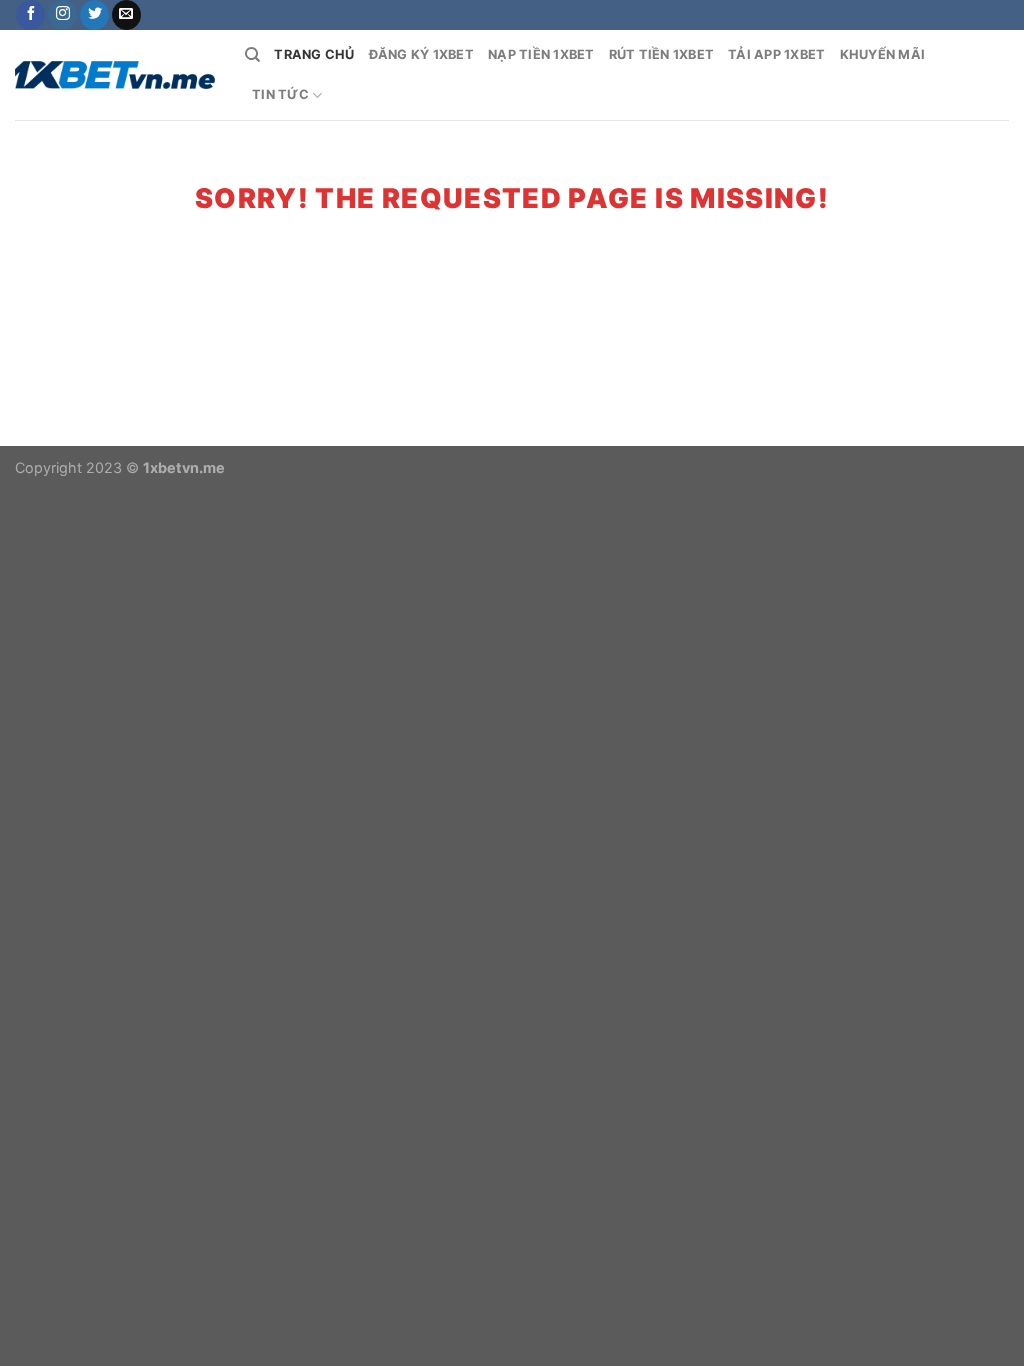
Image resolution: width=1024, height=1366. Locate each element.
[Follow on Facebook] (30, 15)
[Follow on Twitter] (94, 15)
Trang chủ (314, 54)
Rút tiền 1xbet (662, 54)
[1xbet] (115, 75)
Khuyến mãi (883, 54)
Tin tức (280, 94)
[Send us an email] (126, 15)
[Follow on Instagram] (62, 15)
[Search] (252, 55)
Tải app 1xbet (776, 54)
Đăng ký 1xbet (421, 54)
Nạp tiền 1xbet (541, 54)
